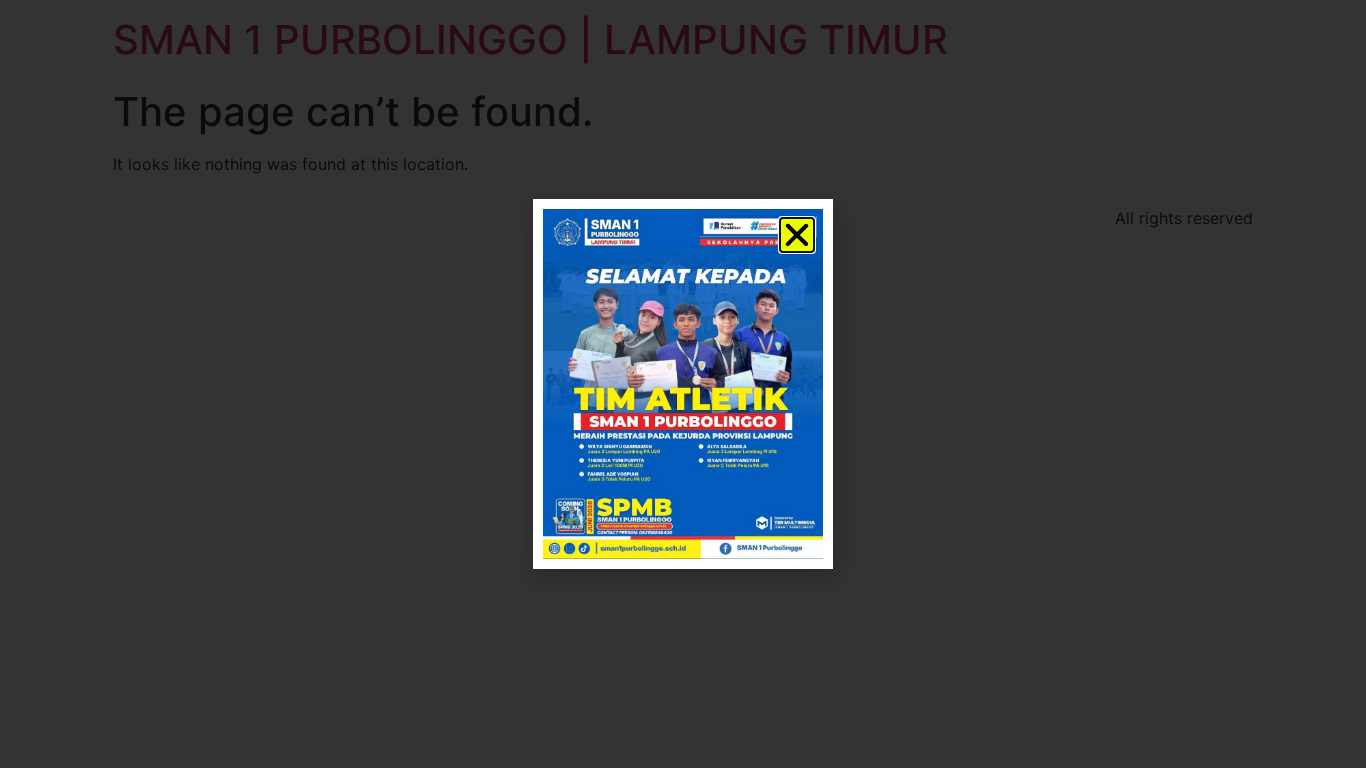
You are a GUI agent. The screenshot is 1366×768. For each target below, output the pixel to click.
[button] (797, 235)
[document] (683, 384)
